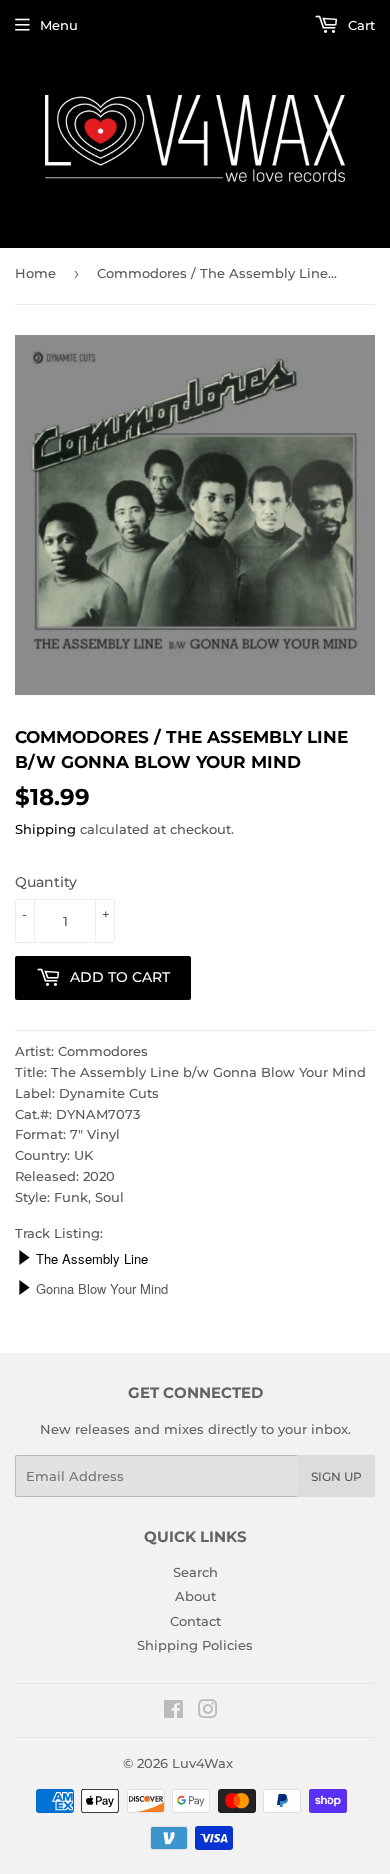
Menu (59, 25)
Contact (195, 1621)
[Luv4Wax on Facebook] (173, 1712)
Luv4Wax (202, 1763)
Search (195, 1572)
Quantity (46, 882)
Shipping (45, 829)
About (195, 1596)
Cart (359, 25)
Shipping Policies (195, 1645)
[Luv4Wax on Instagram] (208, 1712)
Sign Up (336, 1476)
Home (35, 273)
